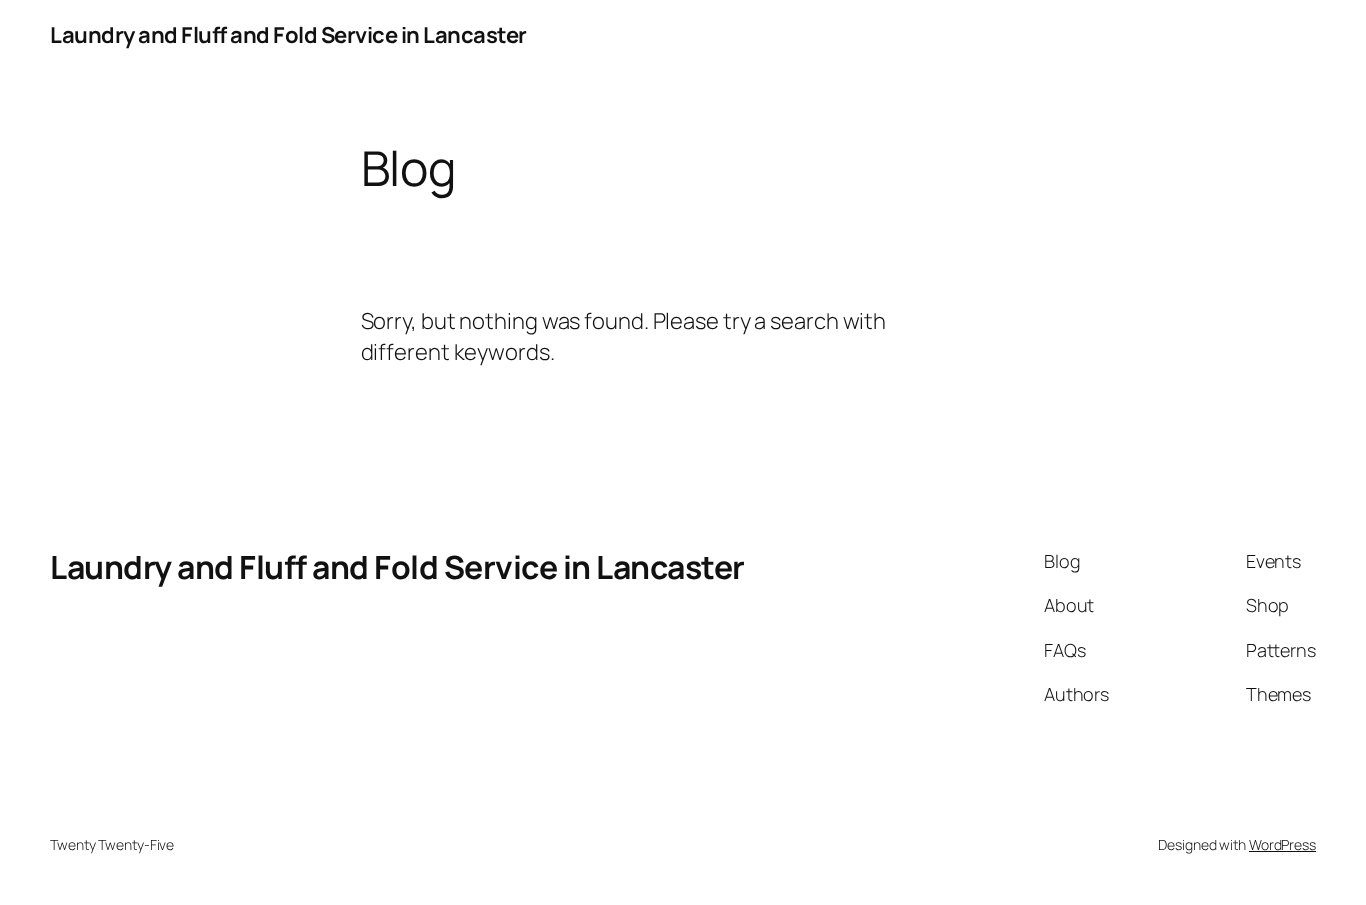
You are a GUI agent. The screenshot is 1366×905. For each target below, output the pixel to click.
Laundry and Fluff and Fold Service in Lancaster (288, 35)
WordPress (1282, 844)
